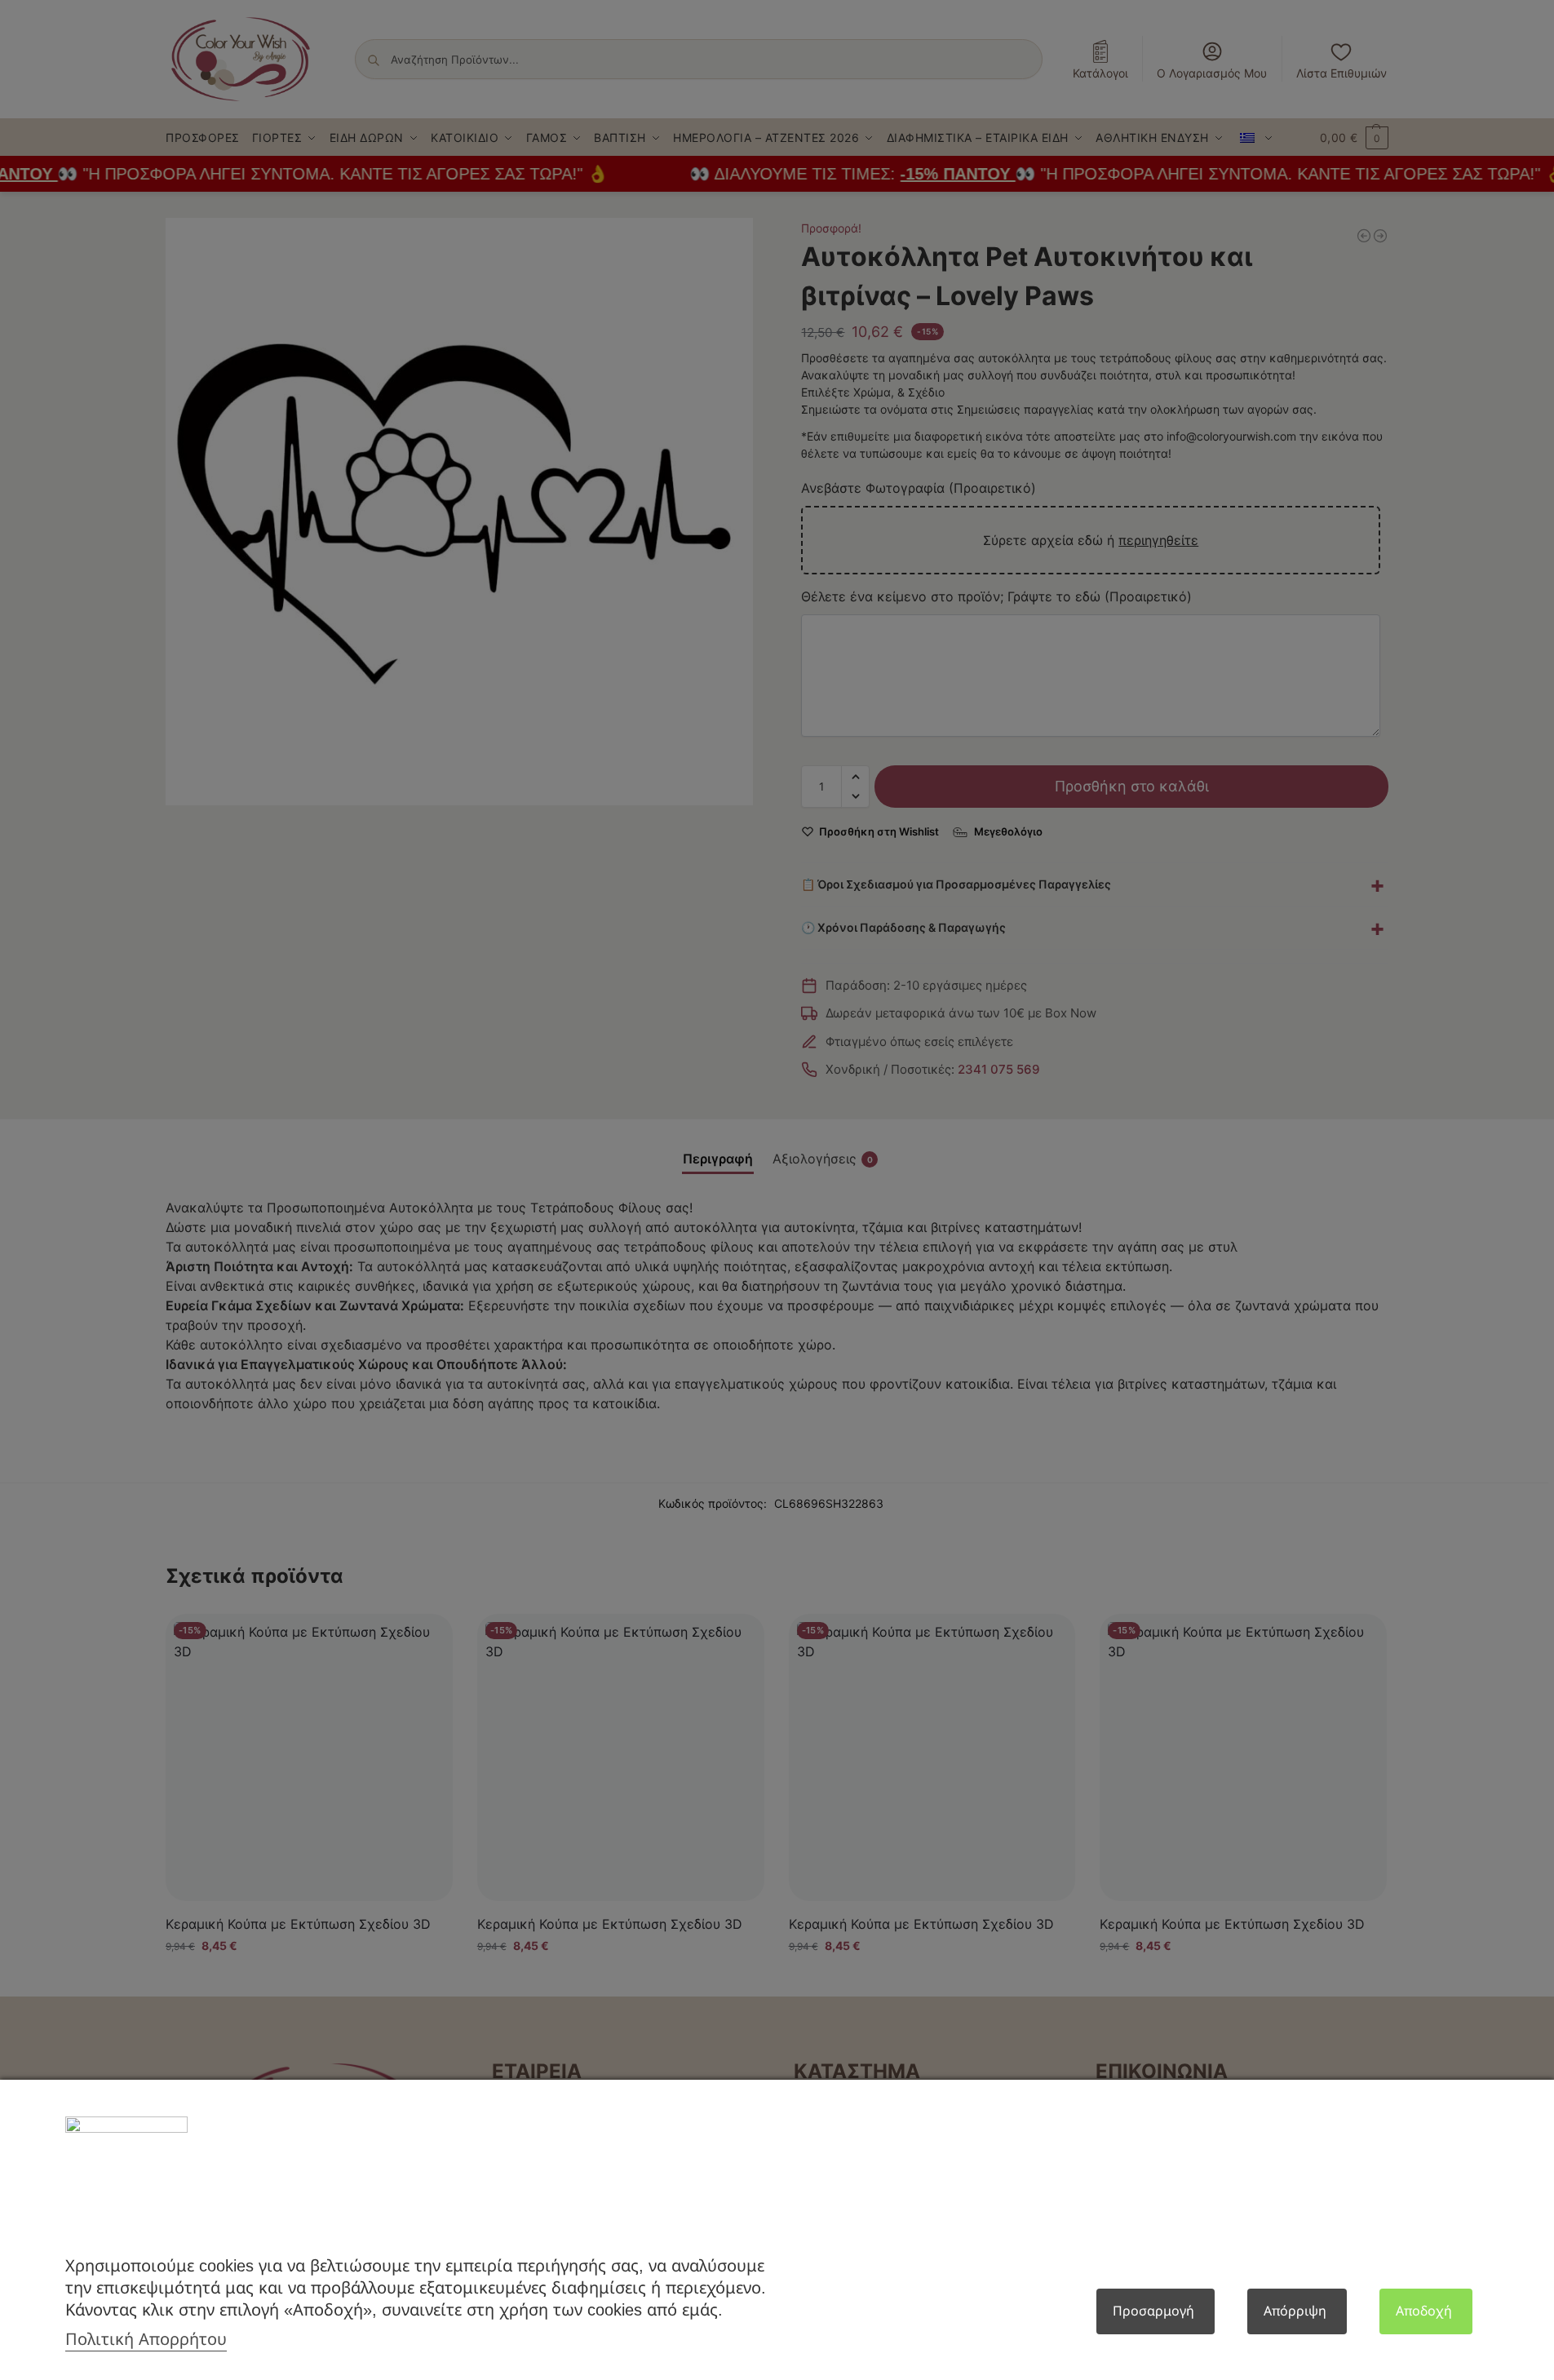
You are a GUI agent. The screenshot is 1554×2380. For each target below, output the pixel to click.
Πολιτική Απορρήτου (146, 2339)
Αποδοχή (1424, 2311)
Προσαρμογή (1153, 2311)
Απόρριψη (1295, 2311)
